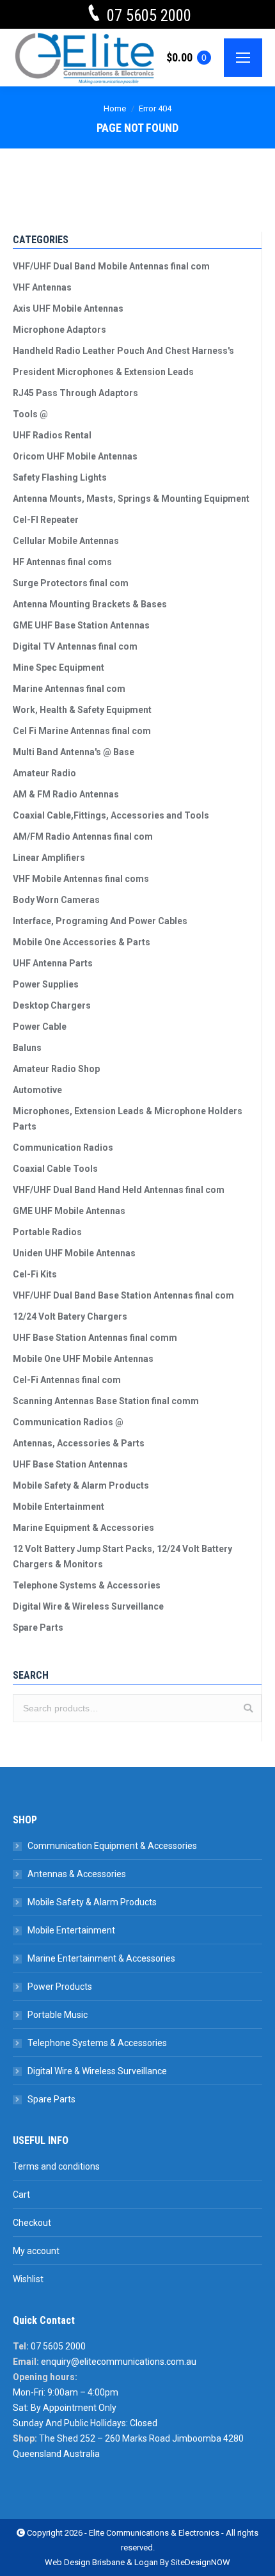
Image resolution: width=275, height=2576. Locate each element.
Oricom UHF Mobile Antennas (75, 456)
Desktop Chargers (52, 1005)
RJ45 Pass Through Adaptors (75, 393)
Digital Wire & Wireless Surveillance (88, 1606)
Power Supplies (46, 984)
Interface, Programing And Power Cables (100, 921)
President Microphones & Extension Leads (103, 372)
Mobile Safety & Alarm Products (81, 1485)
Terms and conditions (56, 2166)
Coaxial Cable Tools (55, 1169)
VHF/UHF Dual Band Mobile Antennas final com (111, 266)
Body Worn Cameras (56, 900)
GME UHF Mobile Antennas (69, 1211)
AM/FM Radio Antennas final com (83, 836)
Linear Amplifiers (49, 858)
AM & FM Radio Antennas (66, 794)
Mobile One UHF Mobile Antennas (83, 1359)
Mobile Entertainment (59, 1507)
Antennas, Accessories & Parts (79, 1443)
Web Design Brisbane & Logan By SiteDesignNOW (137, 2562)
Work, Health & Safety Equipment (82, 710)
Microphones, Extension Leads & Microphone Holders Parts (128, 1119)
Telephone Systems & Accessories (87, 1585)
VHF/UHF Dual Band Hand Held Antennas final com (119, 1190)
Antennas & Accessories (77, 1874)
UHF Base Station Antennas (70, 1464)
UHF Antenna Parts (53, 963)
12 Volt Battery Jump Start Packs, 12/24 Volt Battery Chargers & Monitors (122, 1556)
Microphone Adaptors (59, 330)
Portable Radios (47, 1232)
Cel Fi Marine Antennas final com (82, 731)
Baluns (27, 1048)
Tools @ (30, 414)
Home (115, 108)
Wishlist (28, 2279)
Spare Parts (38, 1628)
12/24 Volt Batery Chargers (70, 1316)
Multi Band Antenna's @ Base (74, 752)
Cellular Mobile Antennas (66, 541)
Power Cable (40, 1027)
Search (248, 1708)
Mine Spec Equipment (59, 668)
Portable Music (58, 2015)
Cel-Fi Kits (35, 1274)
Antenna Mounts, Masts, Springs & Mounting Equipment (131, 499)
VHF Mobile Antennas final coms (81, 879)
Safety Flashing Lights (60, 477)
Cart (21, 2195)
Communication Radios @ (68, 1422)
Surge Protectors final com (71, 583)
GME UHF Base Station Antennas (81, 625)
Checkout (32, 2223)
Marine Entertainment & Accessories (101, 1958)
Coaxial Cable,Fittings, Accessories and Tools (111, 815)
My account (36, 2251)
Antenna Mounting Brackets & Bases (90, 604)
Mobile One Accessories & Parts (82, 942)
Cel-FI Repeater (46, 520)
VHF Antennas (42, 287)
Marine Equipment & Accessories (83, 1528)
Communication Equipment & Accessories (112, 1846)
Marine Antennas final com (69, 689)
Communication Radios (63, 1148)
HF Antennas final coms (62, 562)
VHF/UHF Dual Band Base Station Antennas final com (123, 1295)
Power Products (60, 1987)
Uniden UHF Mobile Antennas (74, 1253)
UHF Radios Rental (52, 435)
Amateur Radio (44, 773)
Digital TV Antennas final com (75, 646)
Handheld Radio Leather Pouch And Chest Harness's (123, 351)
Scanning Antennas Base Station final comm (106, 1401)
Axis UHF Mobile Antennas (68, 308)
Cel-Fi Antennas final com (67, 1380)
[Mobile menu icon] (243, 58)
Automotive (37, 1090)
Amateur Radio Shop (56, 1069)
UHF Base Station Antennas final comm (95, 1338)
